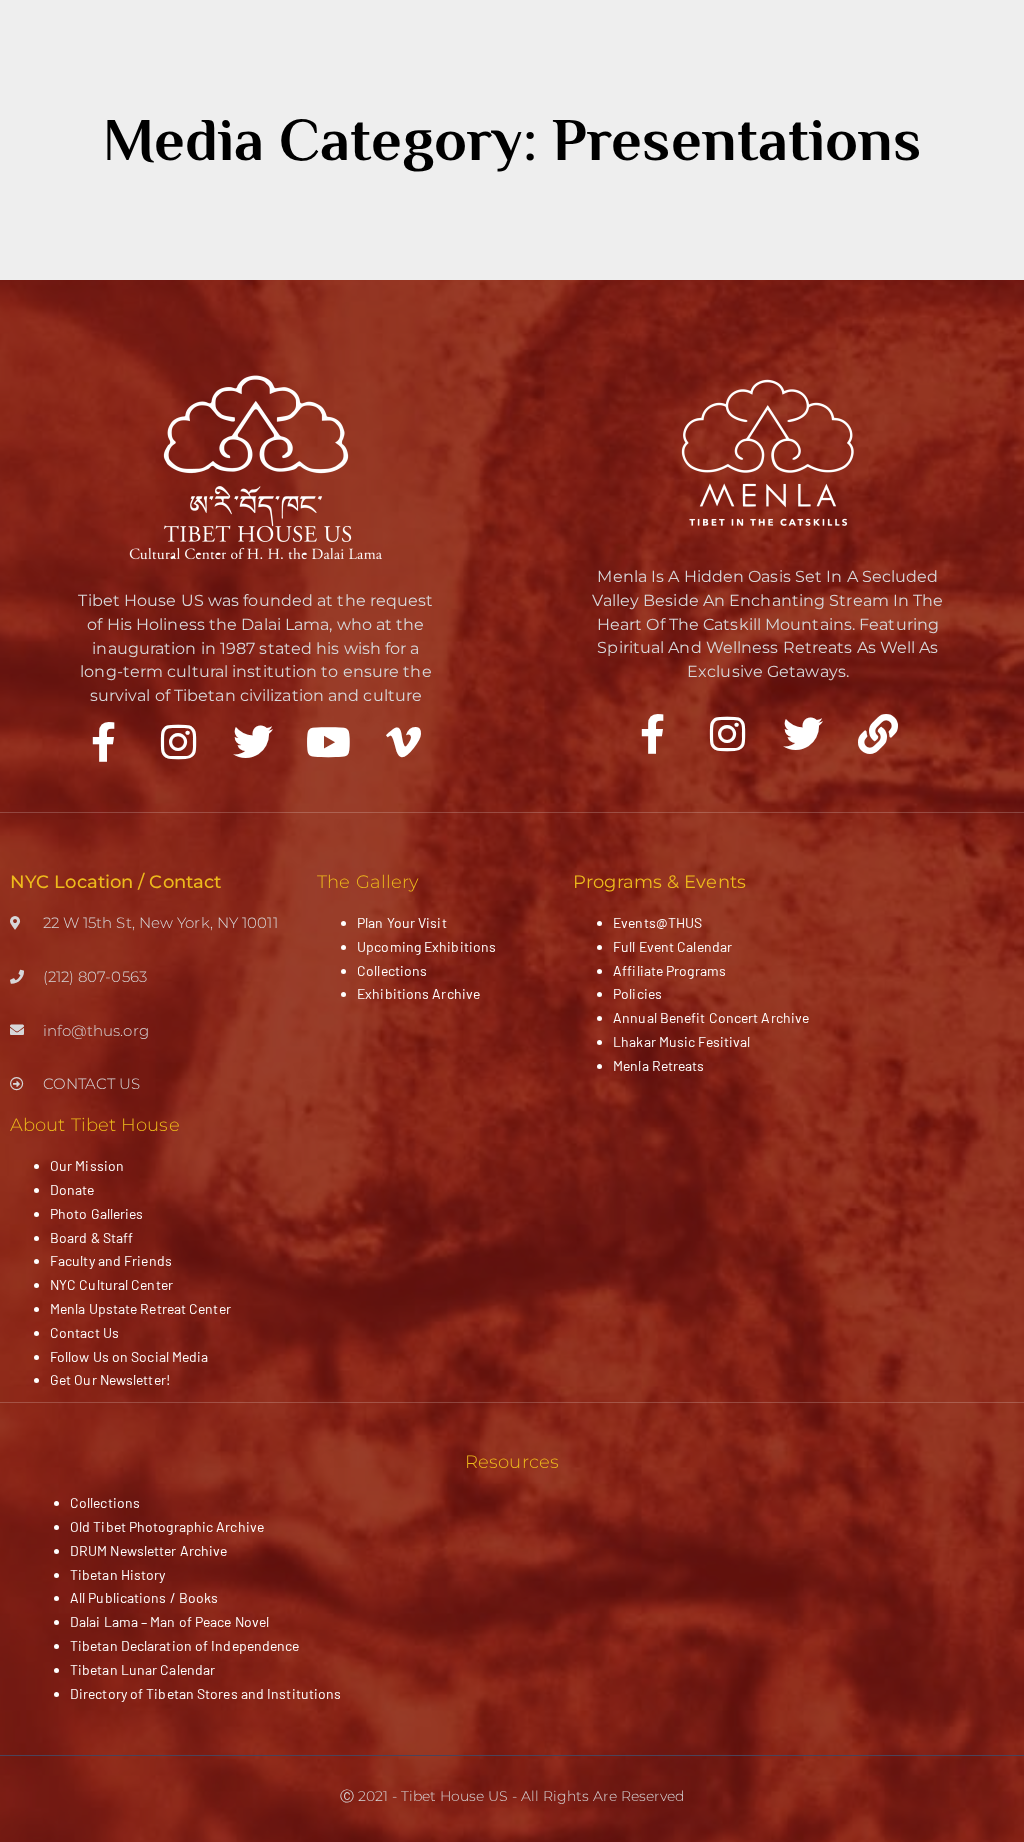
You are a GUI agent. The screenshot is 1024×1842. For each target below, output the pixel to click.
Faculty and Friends (111, 1260)
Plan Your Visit (402, 922)
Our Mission (87, 1165)
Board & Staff (91, 1237)
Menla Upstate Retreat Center (140, 1308)
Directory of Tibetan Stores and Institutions (205, 1693)
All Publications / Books (144, 1597)
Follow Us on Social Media (129, 1356)
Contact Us (84, 1332)
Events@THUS (657, 922)
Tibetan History (118, 1574)
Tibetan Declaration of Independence (185, 1645)
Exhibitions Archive (418, 993)
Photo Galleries (97, 1213)
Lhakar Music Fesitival (681, 1041)
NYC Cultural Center (111, 1284)
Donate (72, 1189)
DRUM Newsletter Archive (148, 1550)
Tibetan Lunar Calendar (142, 1669)
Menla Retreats (658, 1065)
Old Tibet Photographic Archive (167, 1526)
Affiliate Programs (669, 970)
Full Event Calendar (672, 946)
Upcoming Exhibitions (426, 946)
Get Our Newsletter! (110, 1379)
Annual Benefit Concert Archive (711, 1017)
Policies (637, 993)
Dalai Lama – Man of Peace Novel (169, 1621)
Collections (392, 970)
